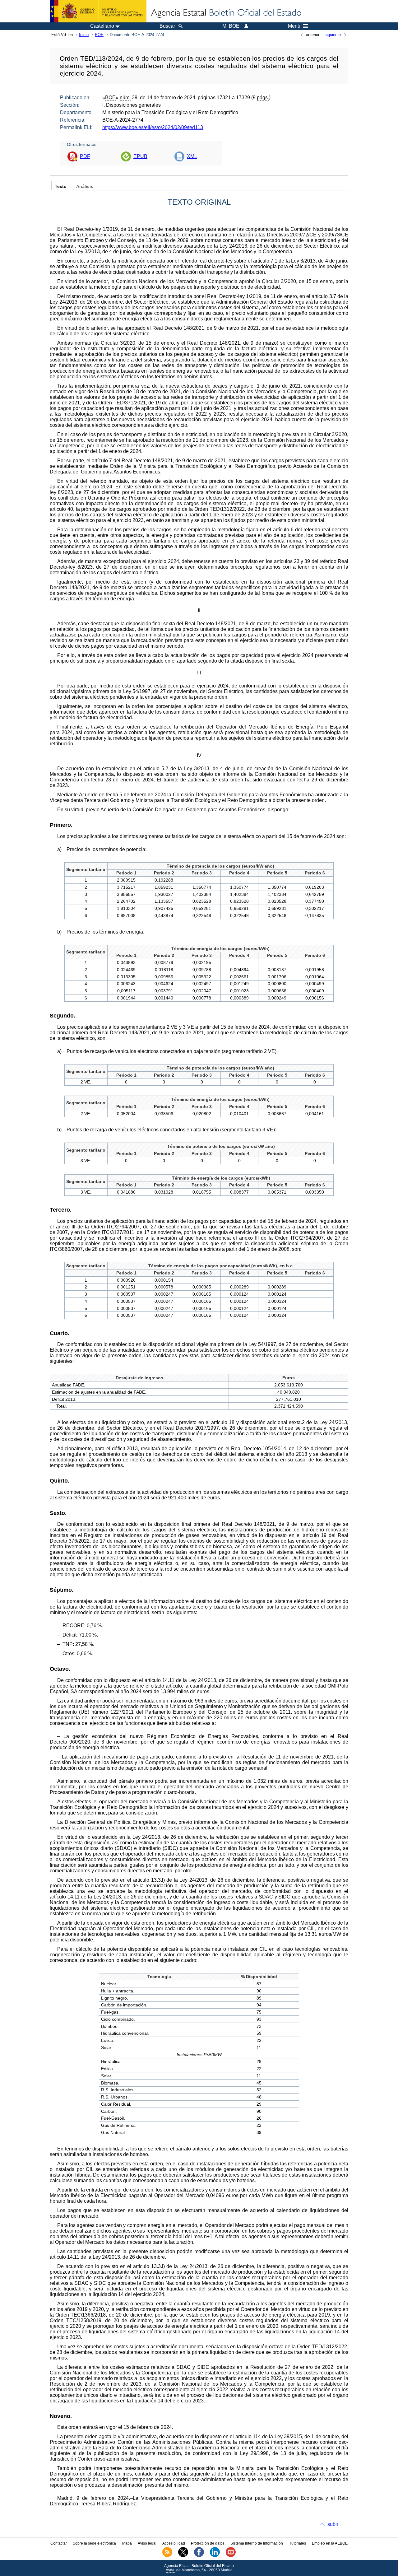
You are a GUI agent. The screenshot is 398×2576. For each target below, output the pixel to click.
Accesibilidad (174, 2543)
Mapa (127, 2543)
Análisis (85, 186)
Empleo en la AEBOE (330, 2543)
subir (333, 2524)
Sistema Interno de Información (257, 2543)
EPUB (140, 156)
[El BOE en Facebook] (199, 2556)
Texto (61, 186)
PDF (85, 156)
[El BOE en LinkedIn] (215, 2556)
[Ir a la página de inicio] (226, 13)
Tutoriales (298, 2543)
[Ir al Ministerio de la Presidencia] (98, 11)
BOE (99, 35)
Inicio (84, 35)
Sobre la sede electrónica (94, 2543)
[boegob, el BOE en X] (183, 2556)
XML (192, 156)
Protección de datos (208, 2543)
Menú (294, 26)
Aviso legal (147, 2543)
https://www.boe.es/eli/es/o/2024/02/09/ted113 (153, 127)
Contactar (59, 2543)
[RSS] (167, 2556)
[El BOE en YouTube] (231, 2556)
